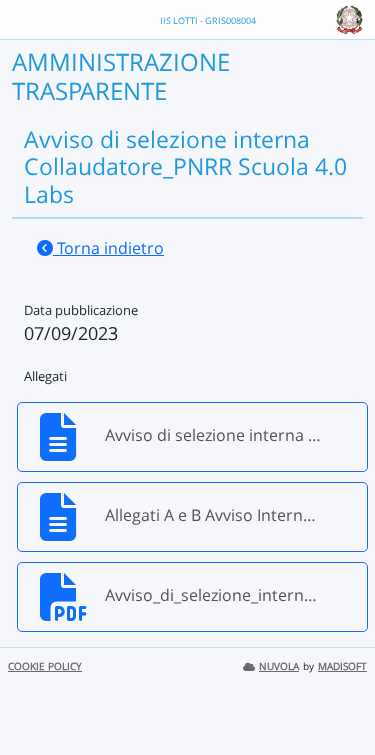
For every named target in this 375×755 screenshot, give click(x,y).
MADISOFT (342, 666)
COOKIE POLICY (45, 666)
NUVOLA (279, 666)
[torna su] (334, 694)
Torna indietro (108, 248)
